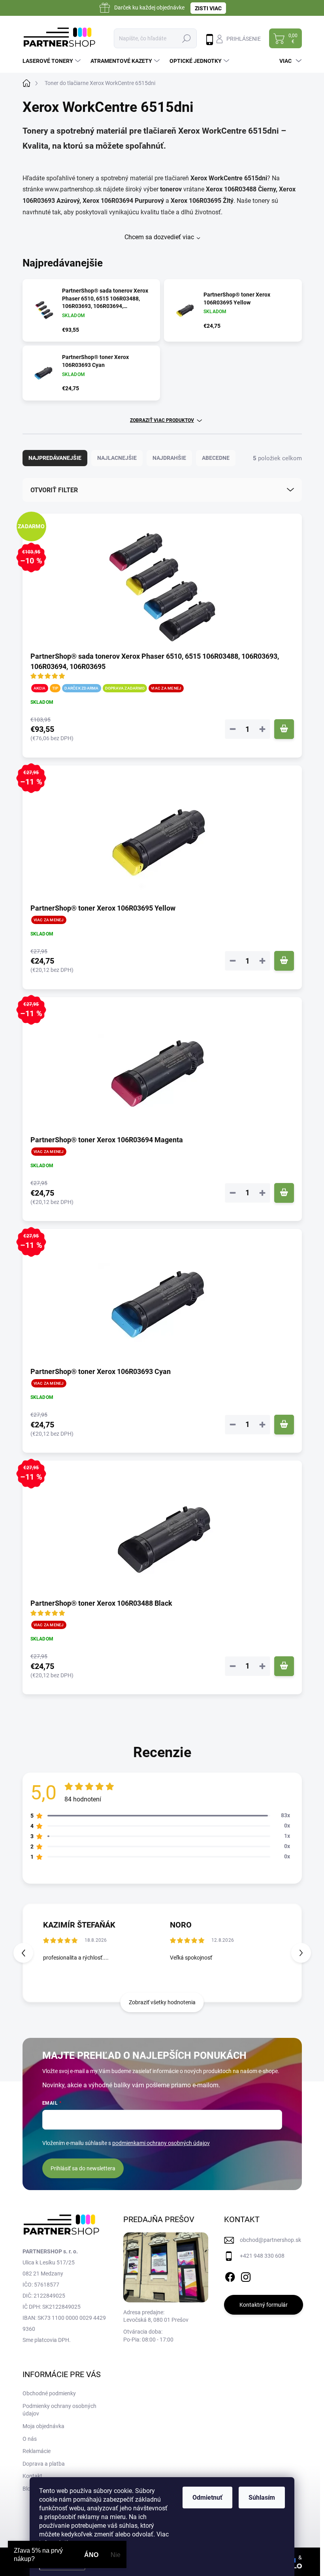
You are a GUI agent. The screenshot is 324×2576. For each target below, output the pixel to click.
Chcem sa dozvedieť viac (159, 237)
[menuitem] (53, 61)
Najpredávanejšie (55, 458)
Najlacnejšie (117, 458)
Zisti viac (208, 8)
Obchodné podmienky (49, 2393)
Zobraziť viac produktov (162, 420)
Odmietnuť (207, 2498)
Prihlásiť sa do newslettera (83, 2168)
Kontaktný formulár (264, 2305)
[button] (301, 1953)
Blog (28, 2489)
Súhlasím (262, 2498)
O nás (30, 2439)
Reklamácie (37, 2451)
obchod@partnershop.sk (270, 2240)
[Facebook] (230, 2275)
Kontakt (32, 2476)
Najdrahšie (169, 458)
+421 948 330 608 (262, 2256)
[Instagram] (246, 2275)
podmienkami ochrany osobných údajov (161, 2143)
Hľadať (186, 38)
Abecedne (216, 458)
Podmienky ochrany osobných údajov (59, 2410)
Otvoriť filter (54, 490)
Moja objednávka (43, 2426)
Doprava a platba (44, 2464)
